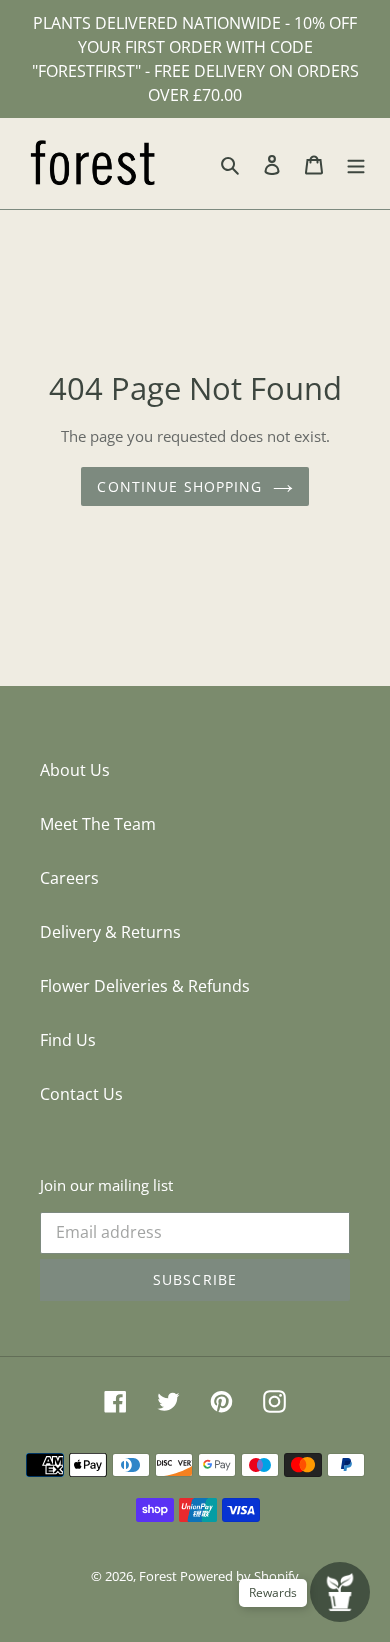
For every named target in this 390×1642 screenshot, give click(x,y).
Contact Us (81, 1094)
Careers (69, 878)
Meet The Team (98, 824)
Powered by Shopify (239, 1576)
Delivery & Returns (110, 932)
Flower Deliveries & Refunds (145, 986)
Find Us (68, 1040)
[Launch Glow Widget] (340, 1592)
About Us (75, 770)
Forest (159, 1576)
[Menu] (356, 164)
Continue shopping (179, 486)
